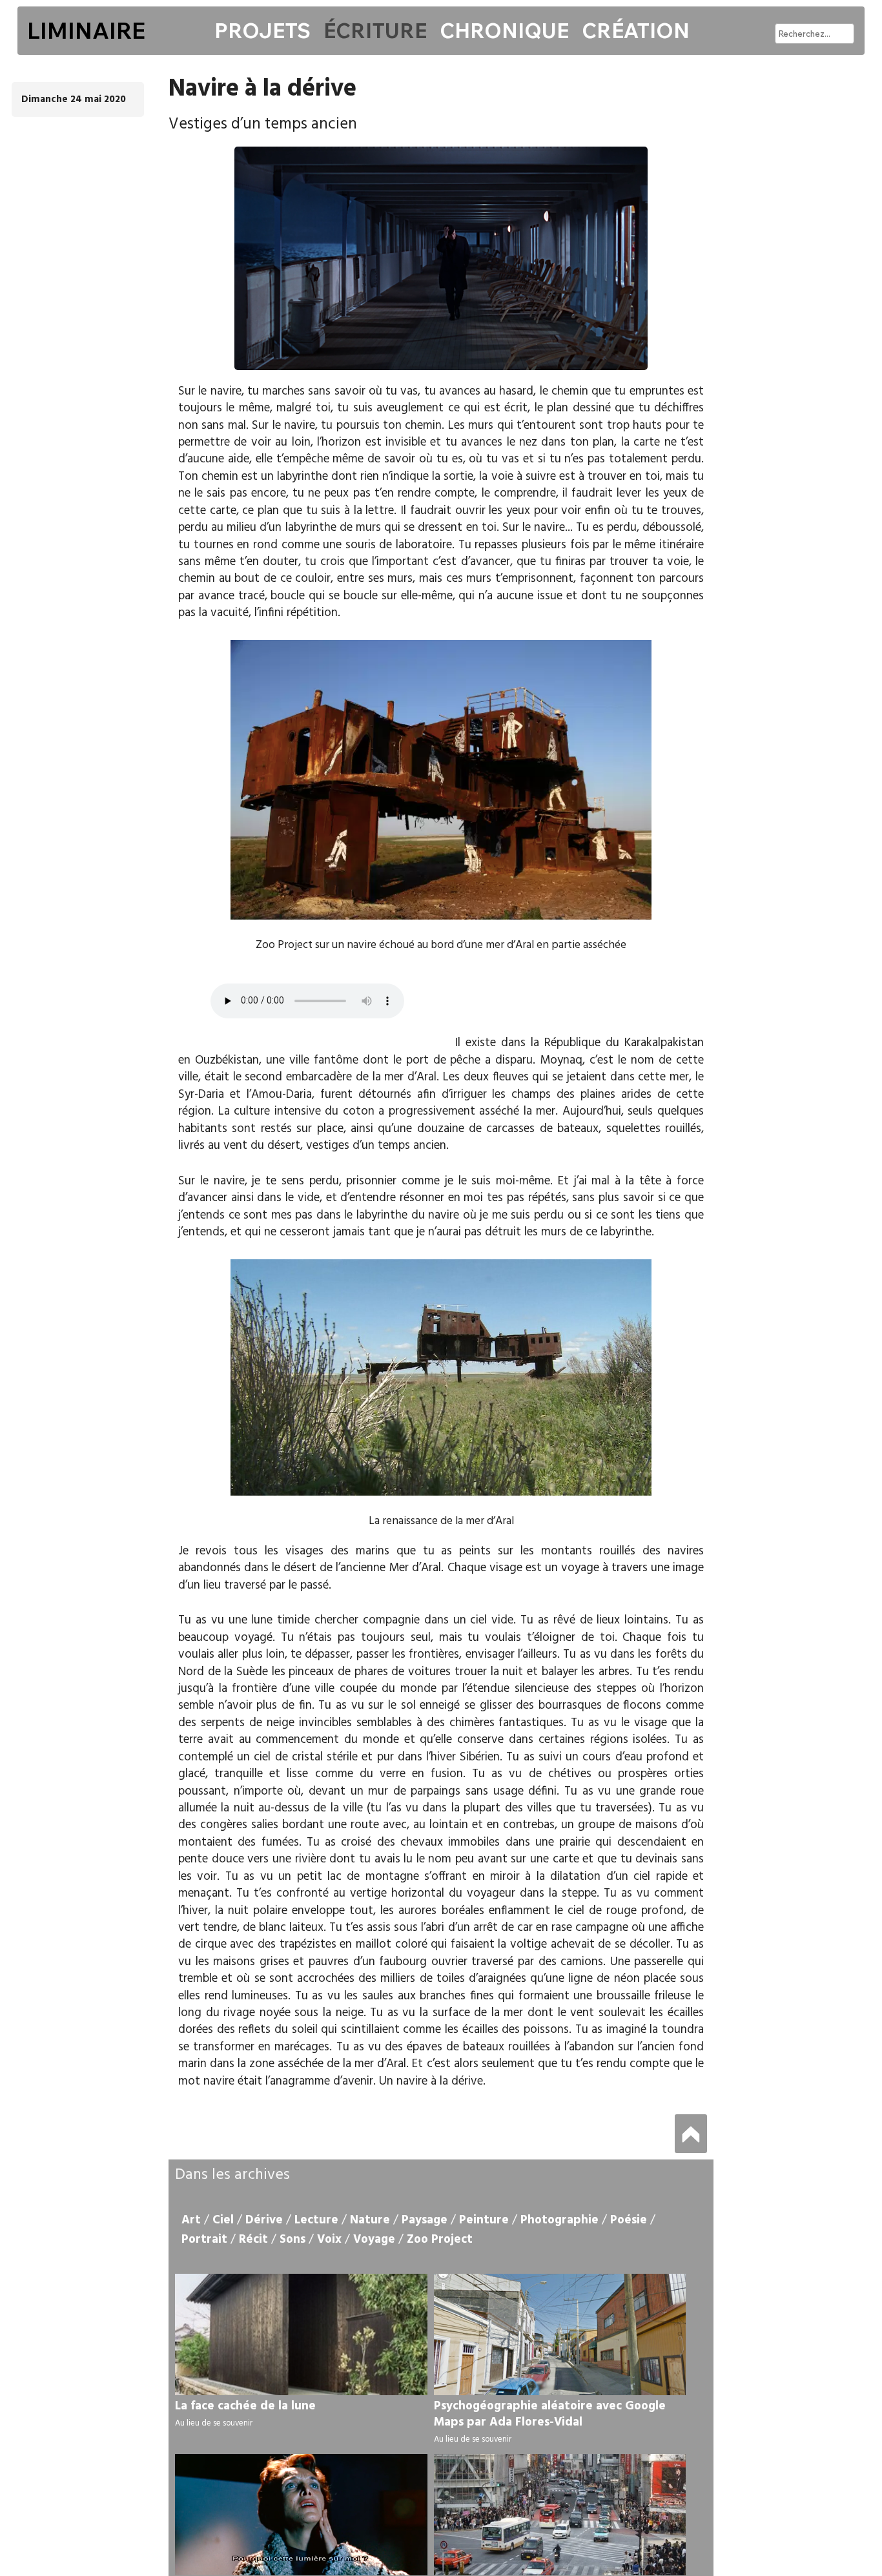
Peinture (484, 2220)
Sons (292, 2240)
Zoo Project (440, 2240)
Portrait (204, 2240)
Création (636, 30)
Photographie (559, 2220)
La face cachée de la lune (245, 2406)
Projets (262, 30)
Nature (370, 2220)
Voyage (374, 2240)
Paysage (425, 2220)
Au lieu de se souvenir (214, 2423)
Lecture (316, 2220)
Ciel (223, 2220)
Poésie (629, 2220)
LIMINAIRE (86, 30)
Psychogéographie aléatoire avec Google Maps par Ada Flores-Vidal (550, 2414)
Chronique (504, 30)
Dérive (264, 2220)
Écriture (375, 30)
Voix (329, 2240)
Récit (253, 2240)
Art (191, 2220)
